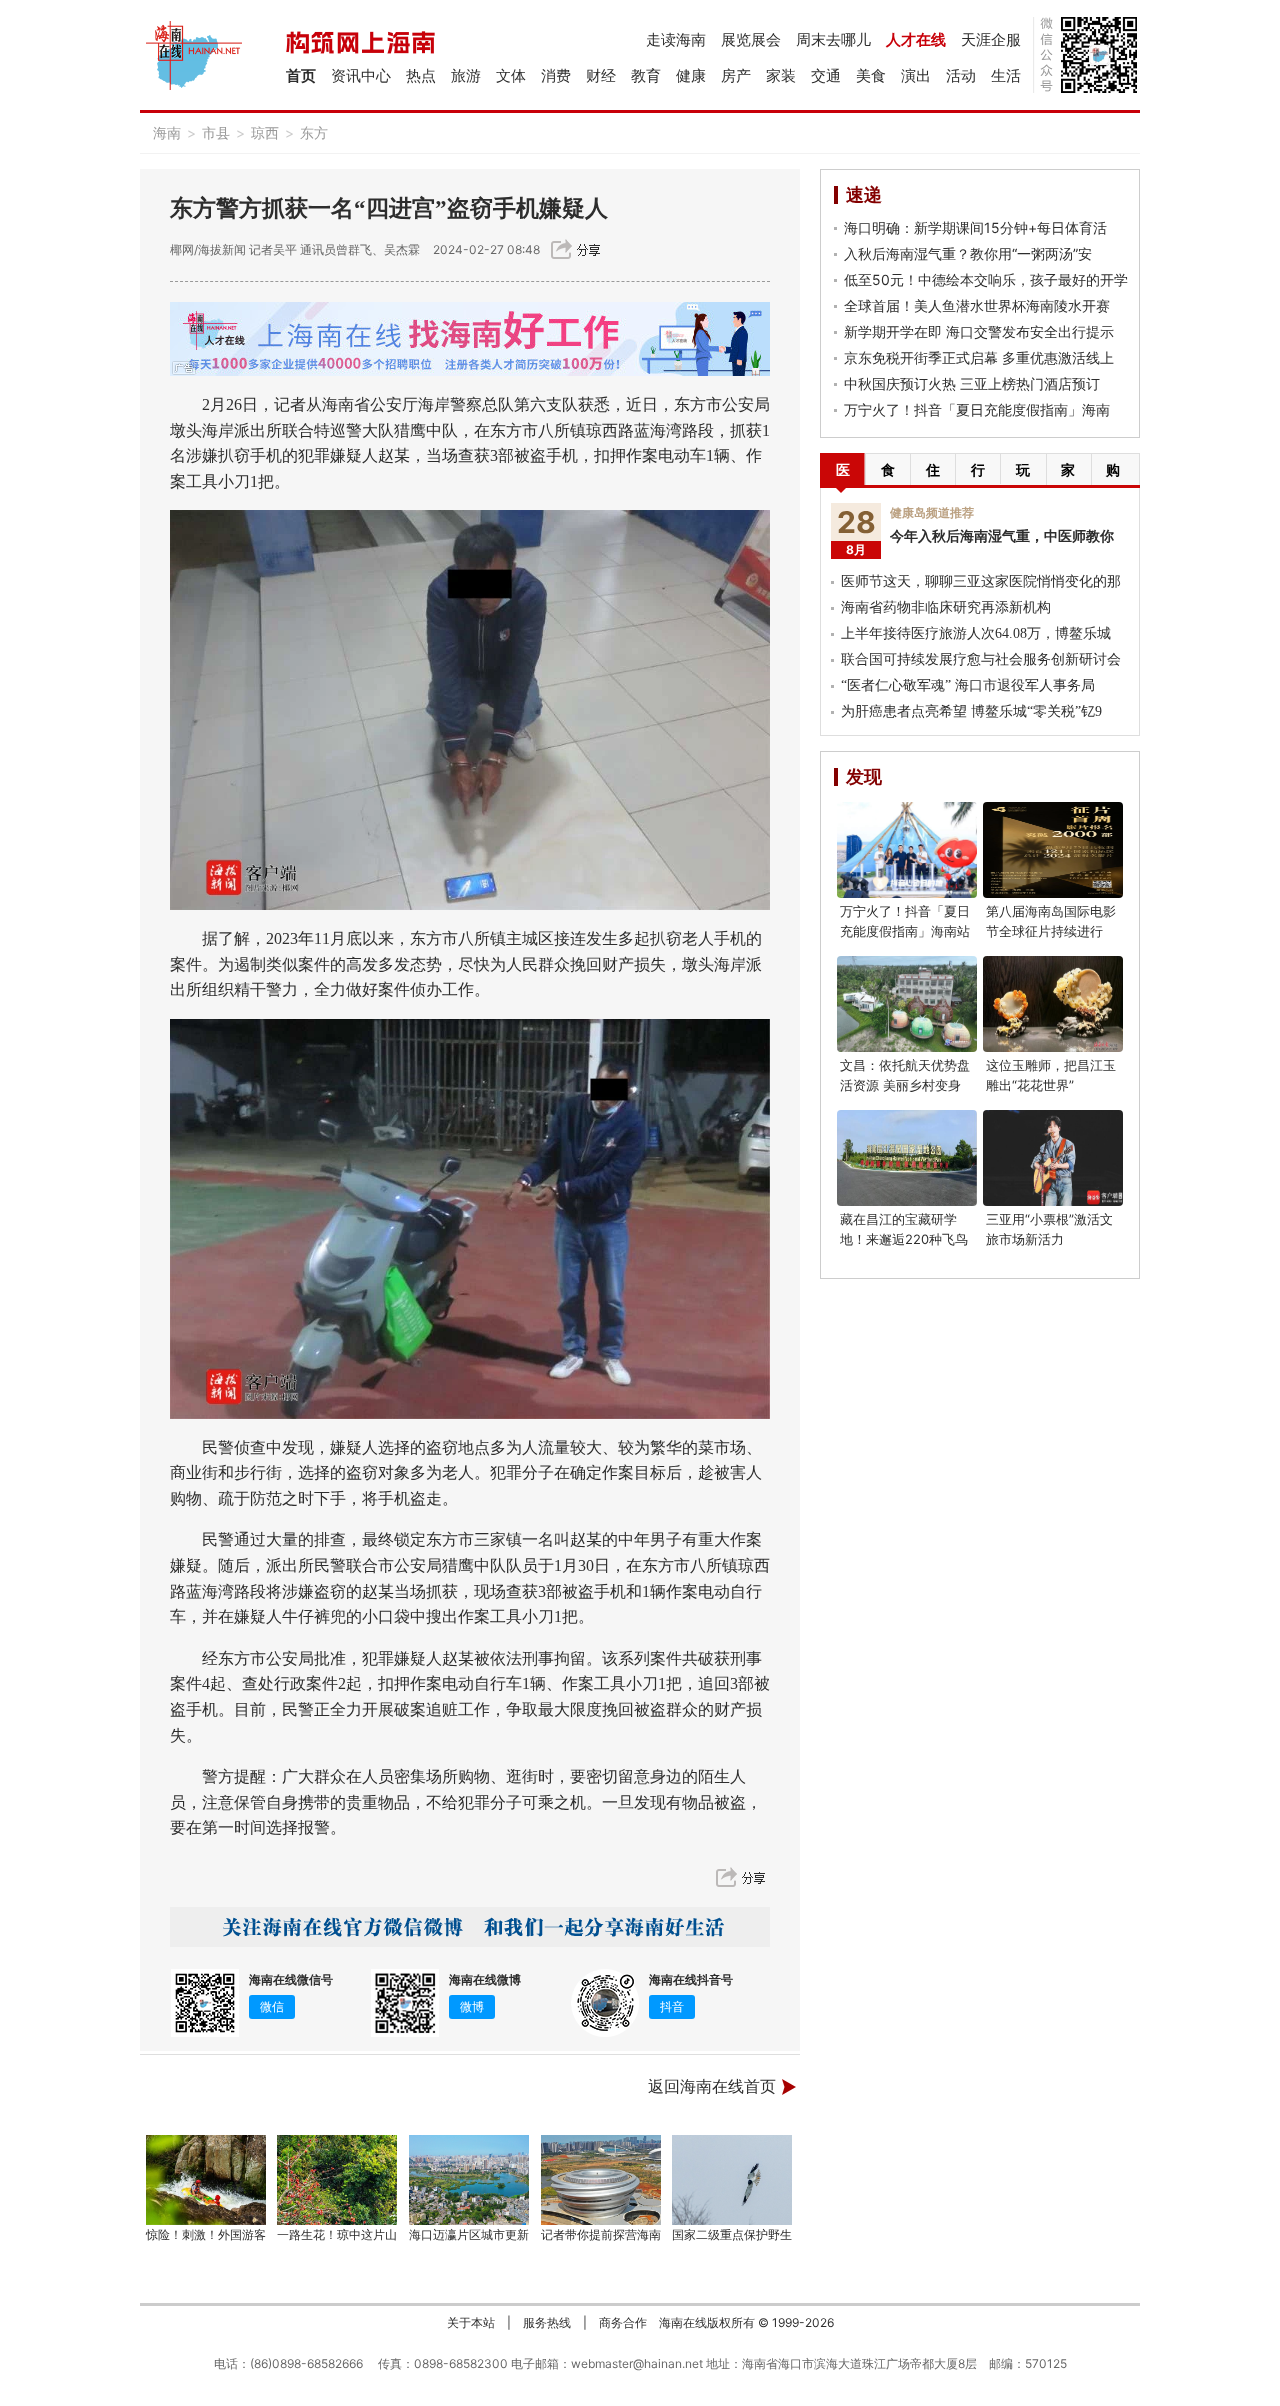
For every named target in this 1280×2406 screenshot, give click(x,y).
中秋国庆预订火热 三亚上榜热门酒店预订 (972, 383)
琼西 (265, 132)
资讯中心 (361, 75)
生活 (1006, 75)
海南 (167, 132)
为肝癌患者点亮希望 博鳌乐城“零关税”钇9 (971, 711)
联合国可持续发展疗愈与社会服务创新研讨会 (981, 659)
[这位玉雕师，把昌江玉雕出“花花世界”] (1053, 1004)
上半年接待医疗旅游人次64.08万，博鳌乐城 (976, 633)
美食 (871, 75)
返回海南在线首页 (712, 2086)
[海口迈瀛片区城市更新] (469, 2180)
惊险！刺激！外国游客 (206, 2234)
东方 (314, 132)
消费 (556, 75)
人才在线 (916, 39)
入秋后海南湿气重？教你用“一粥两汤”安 (968, 253)
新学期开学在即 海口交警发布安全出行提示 (979, 331)
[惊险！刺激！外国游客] (206, 2180)
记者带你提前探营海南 (601, 2234)
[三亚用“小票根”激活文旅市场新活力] (1053, 1158)
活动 (961, 75)
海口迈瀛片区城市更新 (469, 2234)
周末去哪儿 (833, 39)
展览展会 (751, 39)
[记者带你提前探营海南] (601, 2180)
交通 (826, 75)
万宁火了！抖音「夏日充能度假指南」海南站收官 (905, 931)
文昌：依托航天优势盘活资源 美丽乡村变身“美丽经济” (905, 1085)
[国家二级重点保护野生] (733, 2180)
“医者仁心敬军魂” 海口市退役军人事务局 (968, 685)
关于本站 (471, 2322)
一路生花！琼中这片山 (337, 2234)
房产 (736, 75)
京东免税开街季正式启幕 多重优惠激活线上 (979, 357)
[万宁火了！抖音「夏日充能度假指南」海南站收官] (907, 850)
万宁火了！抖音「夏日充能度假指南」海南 (977, 409)
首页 (301, 75)
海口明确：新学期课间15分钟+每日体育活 (975, 227)
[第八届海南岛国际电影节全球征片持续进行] (1053, 850)
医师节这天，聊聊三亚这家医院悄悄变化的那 (981, 581)
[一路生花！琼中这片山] (338, 2180)
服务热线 (547, 2322)
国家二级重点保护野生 (732, 2234)
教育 (646, 75)
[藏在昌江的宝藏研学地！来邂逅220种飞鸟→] (907, 1158)
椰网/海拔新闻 (208, 249)
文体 (511, 75)
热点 (421, 75)
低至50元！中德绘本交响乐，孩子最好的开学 (986, 279)
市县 (216, 132)
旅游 (466, 75)
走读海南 (676, 39)
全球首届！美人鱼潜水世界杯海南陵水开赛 (977, 305)
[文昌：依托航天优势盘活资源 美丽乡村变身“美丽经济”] (907, 1004)
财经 (601, 75)
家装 (781, 75)
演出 (916, 75)
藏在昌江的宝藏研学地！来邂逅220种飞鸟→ (904, 1239)
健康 (691, 75)
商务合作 (623, 2322)
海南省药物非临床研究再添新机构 (946, 607)
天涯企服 (991, 39)
